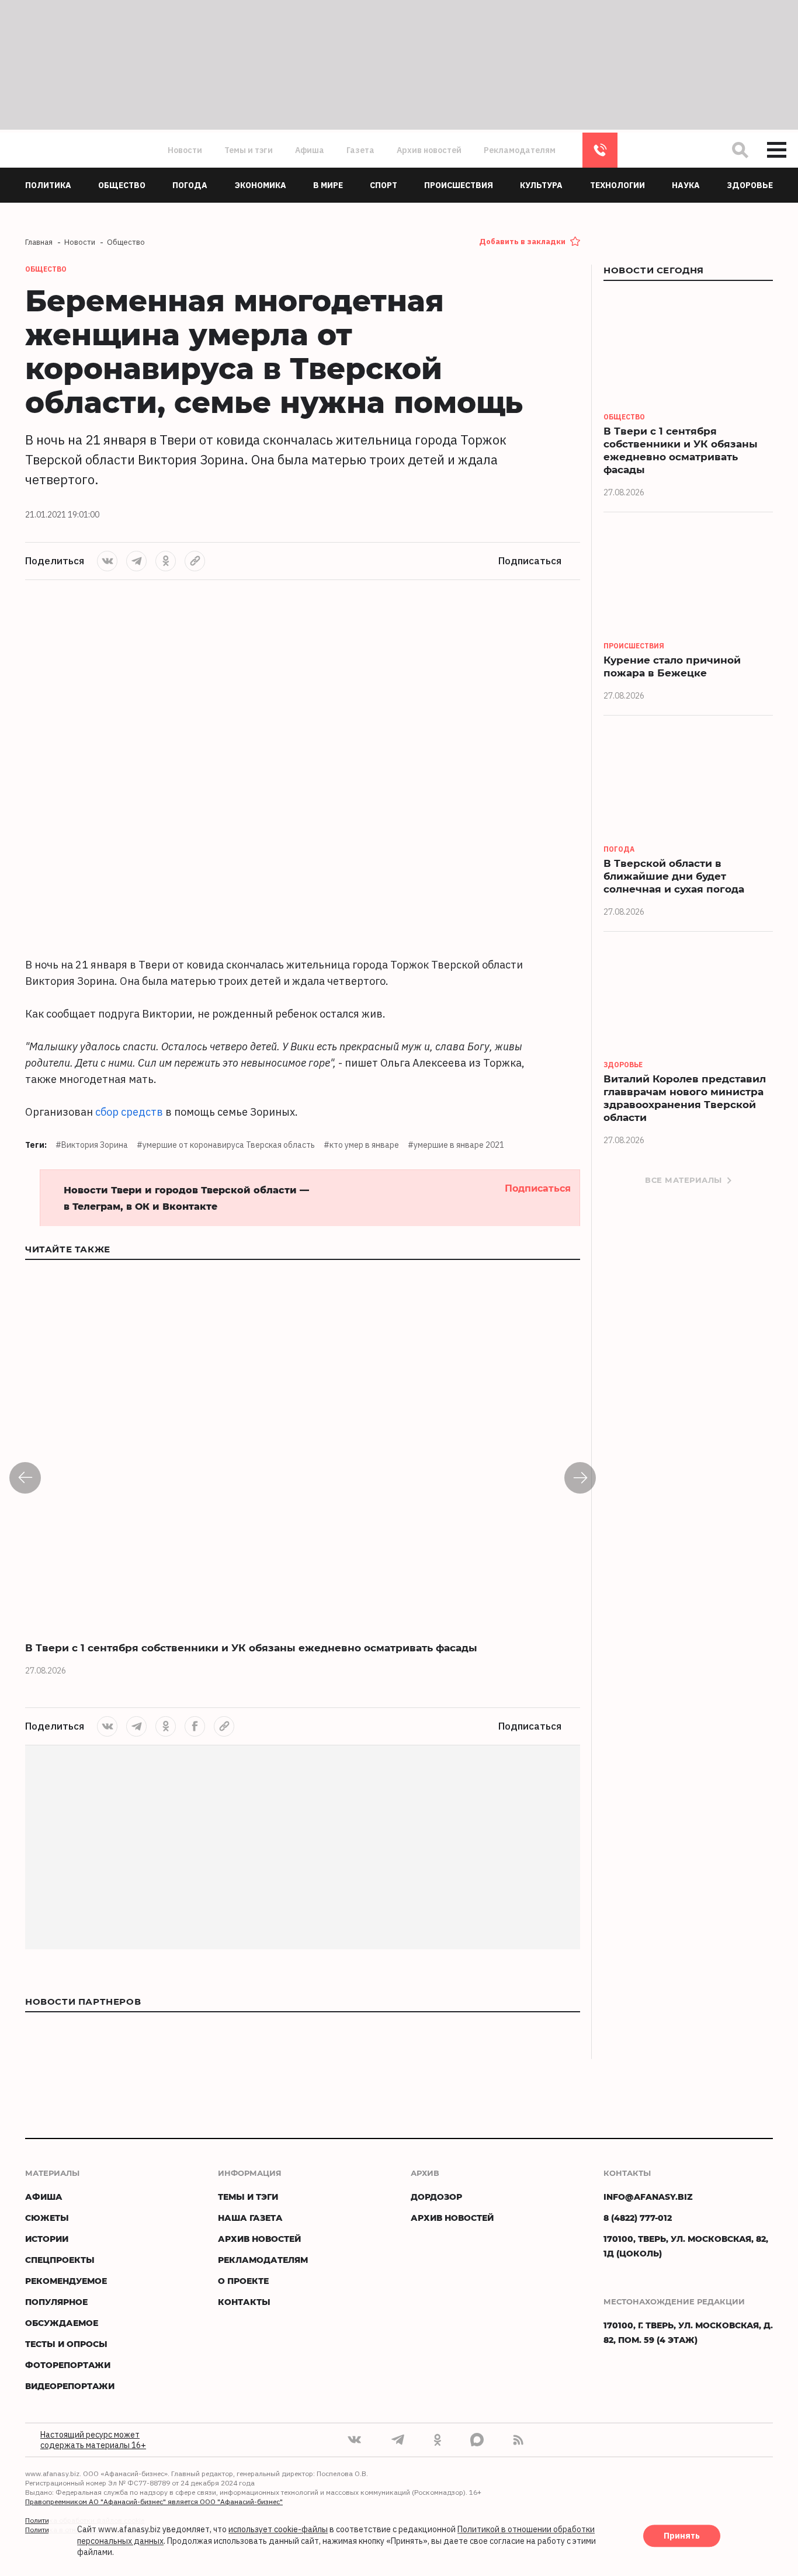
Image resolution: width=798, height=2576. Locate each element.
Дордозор (436, 2197)
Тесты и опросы (66, 2344)
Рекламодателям (520, 150)
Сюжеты (47, 2218)
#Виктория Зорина (92, 1145)
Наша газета (250, 2218)
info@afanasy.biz (648, 2197)
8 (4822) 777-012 (600, 150)
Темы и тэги (249, 150)
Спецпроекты (60, 2260)
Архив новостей (429, 150)
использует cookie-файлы (278, 2530)
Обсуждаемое (62, 2323)
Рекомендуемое (66, 2281)
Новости (185, 150)
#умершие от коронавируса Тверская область (226, 1145)
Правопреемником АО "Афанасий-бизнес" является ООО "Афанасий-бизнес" (154, 2502)
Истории (47, 2239)
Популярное (56, 2302)
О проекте (243, 2281)
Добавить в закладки (522, 242)
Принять (682, 2536)
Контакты (244, 2302)
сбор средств (129, 1112)
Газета (360, 150)
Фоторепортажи (68, 2365)
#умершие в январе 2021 (456, 1145)
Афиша (310, 150)
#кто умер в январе (361, 1145)
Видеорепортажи (70, 2386)
